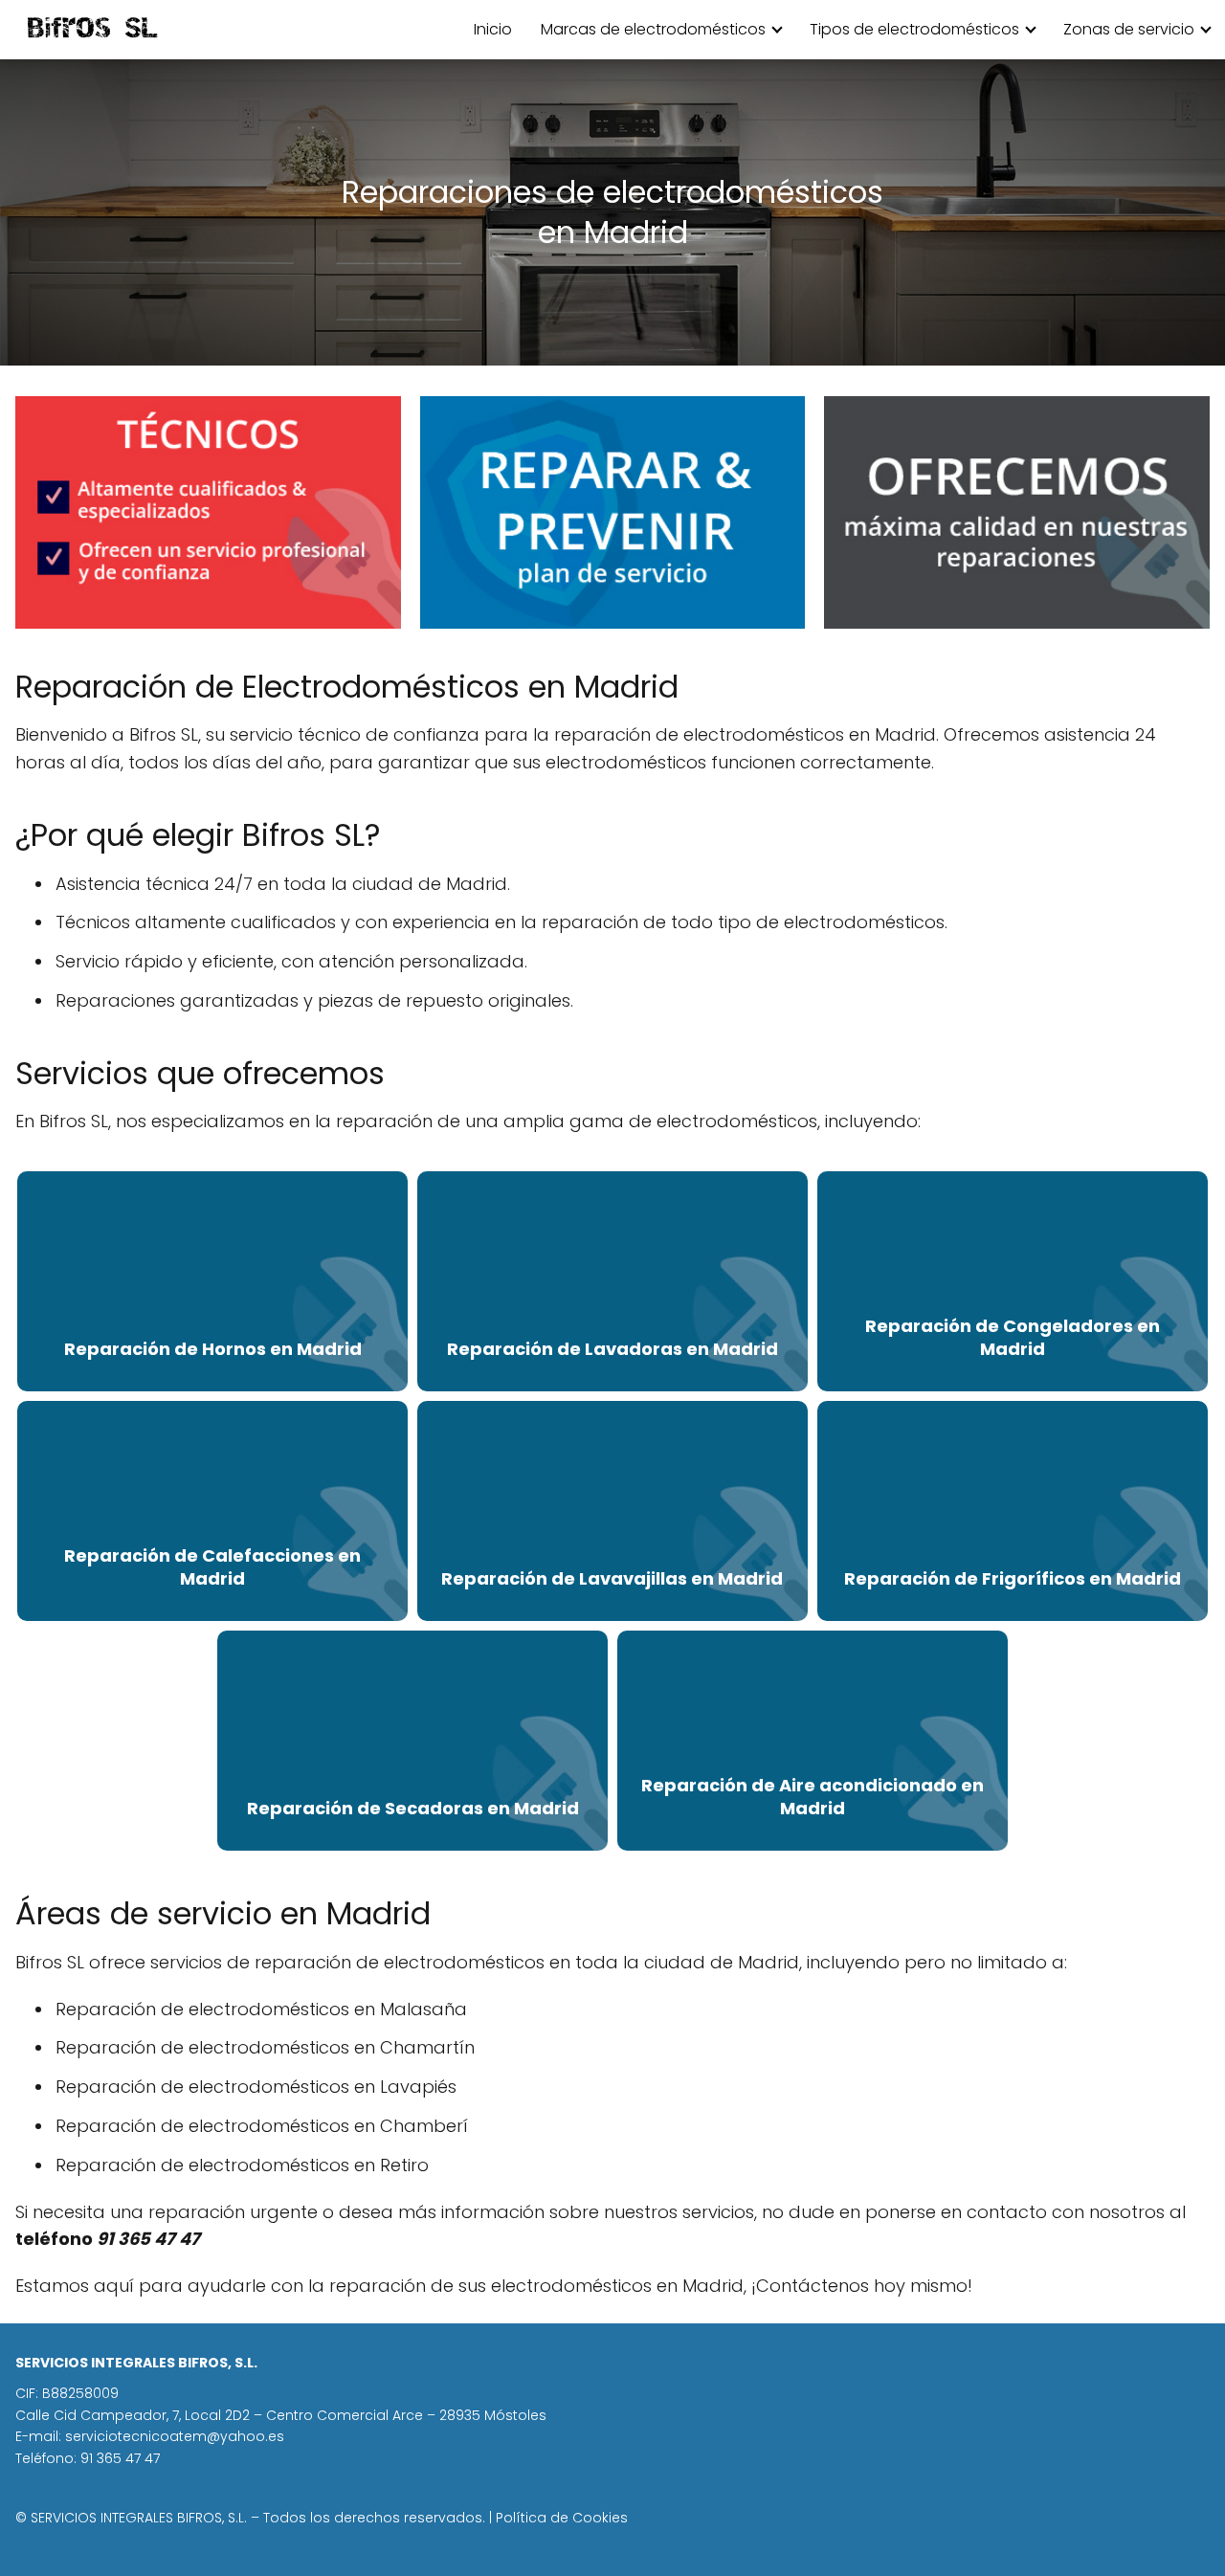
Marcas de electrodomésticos (653, 29)
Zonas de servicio (1129, 29)
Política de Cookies (562, 2518)
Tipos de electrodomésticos (914, 29)
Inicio (493, 29)
